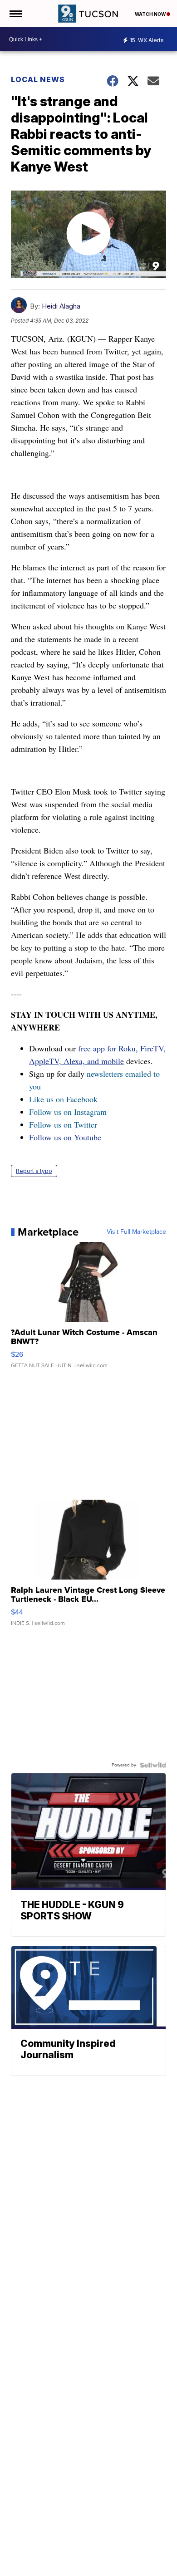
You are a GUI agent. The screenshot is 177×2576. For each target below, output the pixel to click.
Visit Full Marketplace (136, 1232)
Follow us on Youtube (65, 1137)
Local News (38, 79)
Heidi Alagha (61, 306)
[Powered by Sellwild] (153, 1765)
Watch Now (151, 14)
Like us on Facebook (63, 1099)
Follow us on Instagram (68, 1112)
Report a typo (34, 1171)
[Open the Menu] (15, 14)
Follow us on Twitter (63, 1124)
